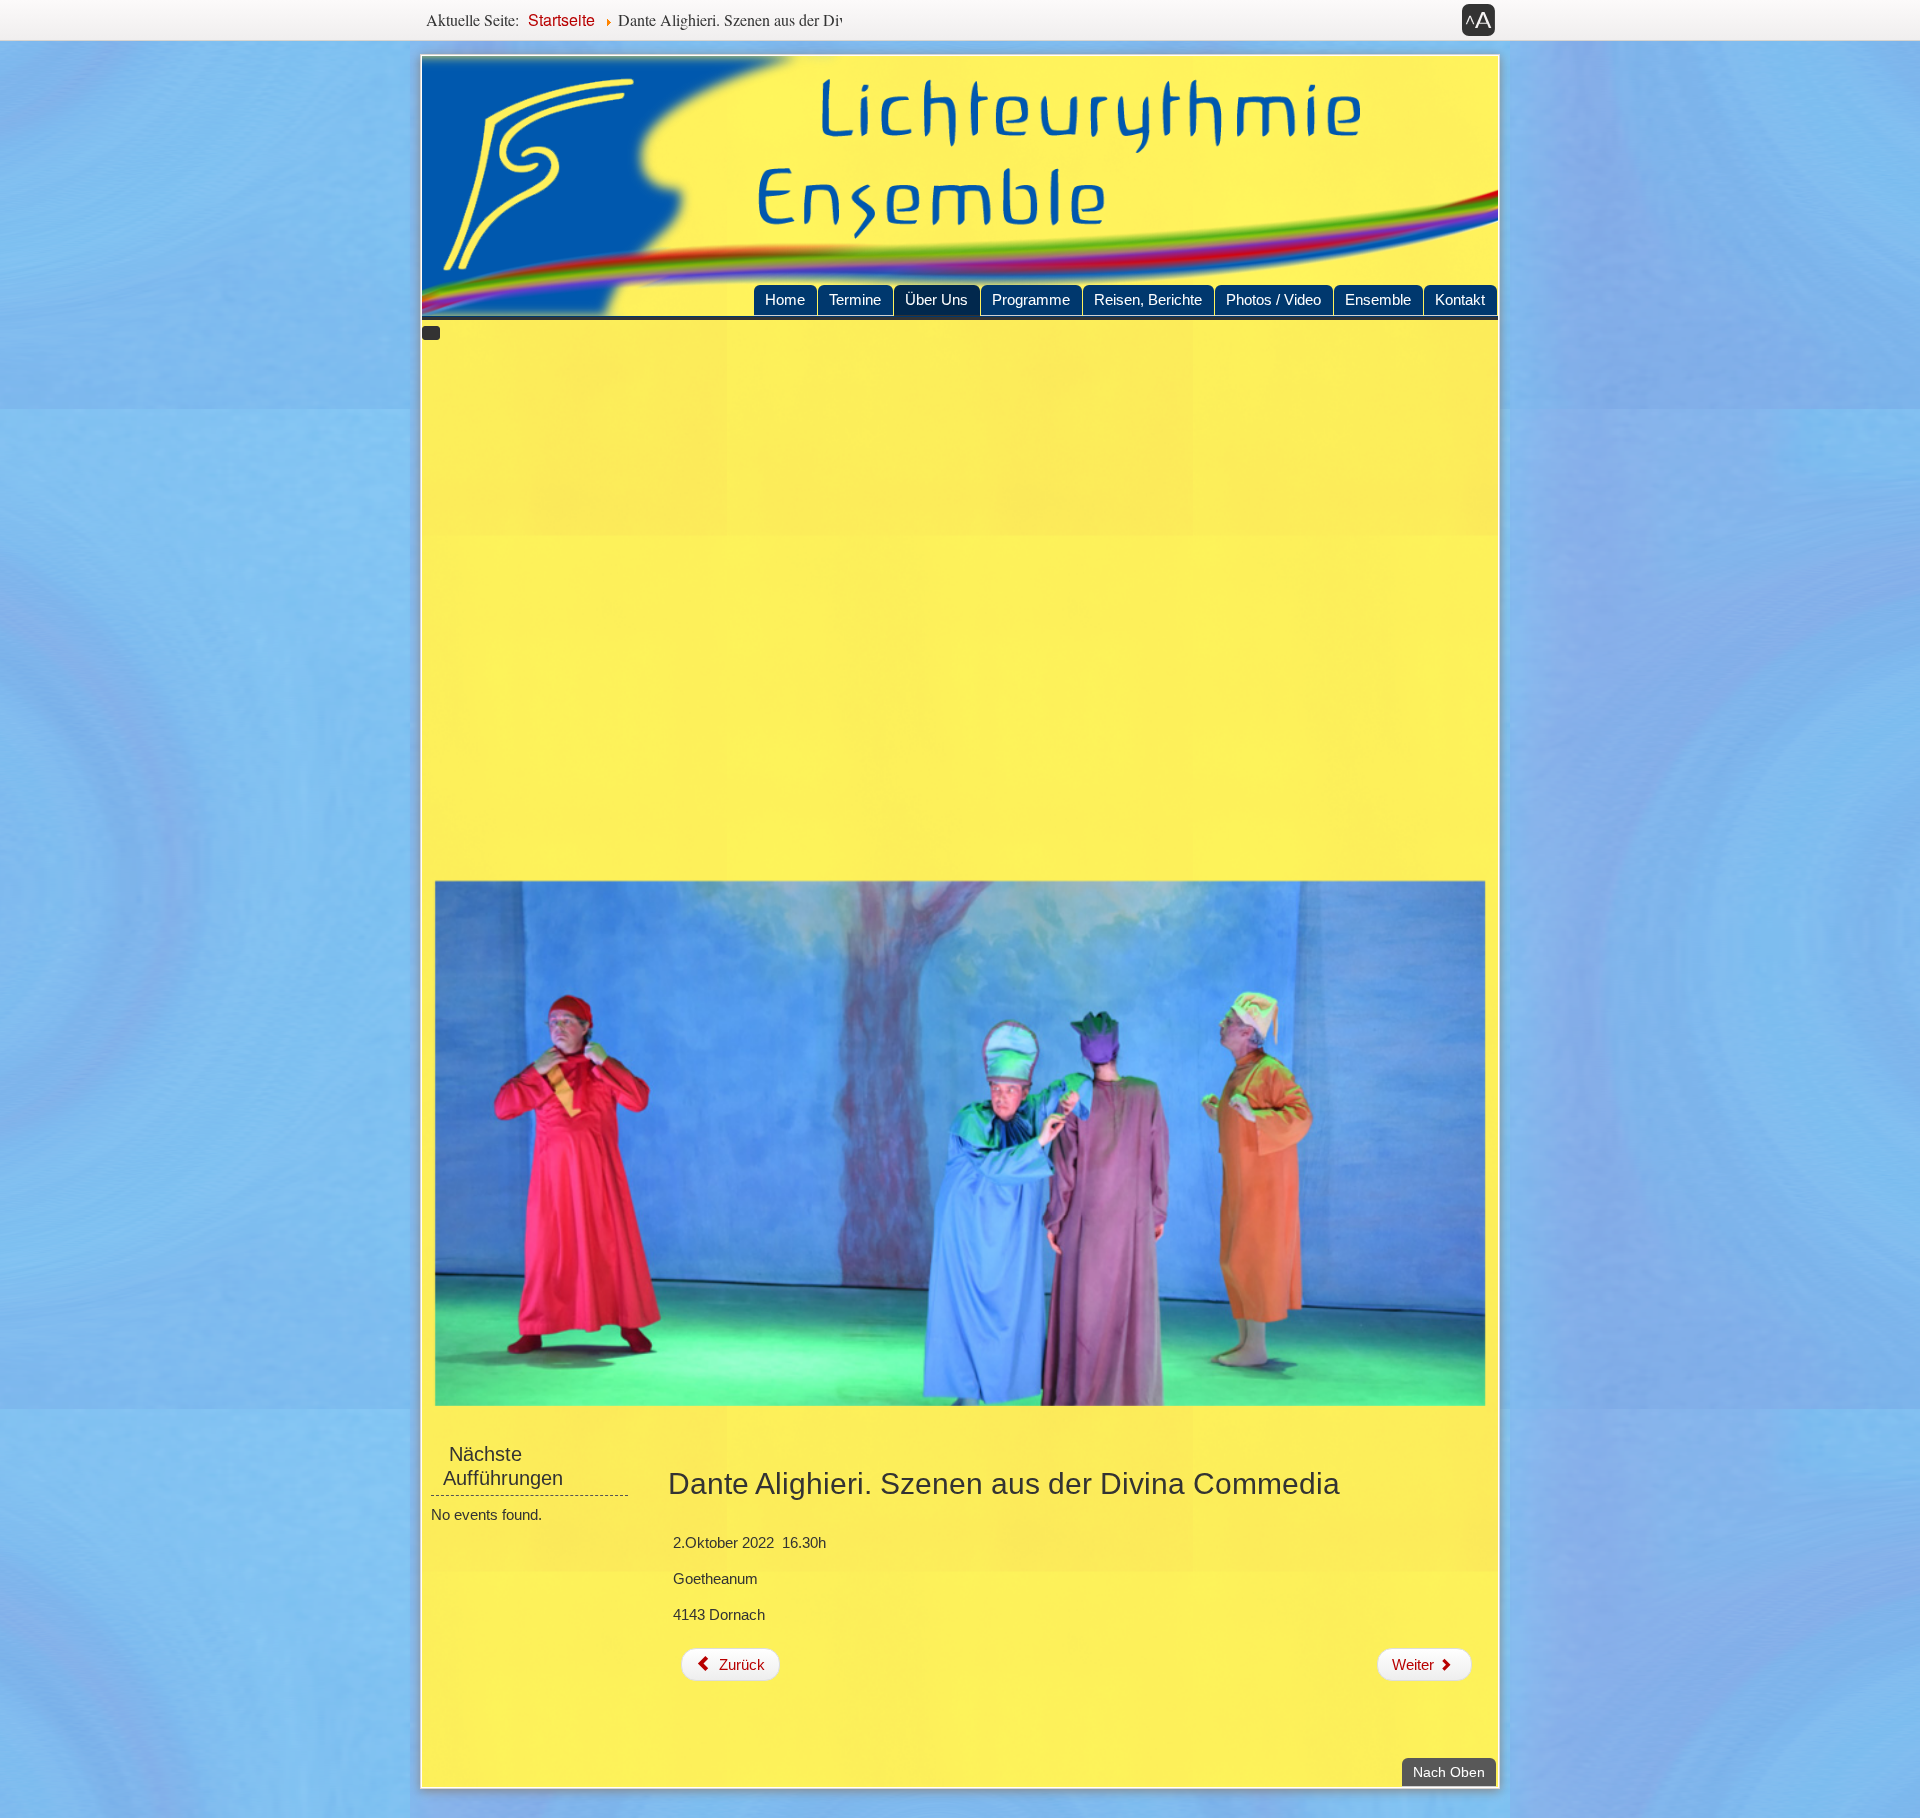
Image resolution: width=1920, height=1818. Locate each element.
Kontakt (1460, 299)
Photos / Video (1273, 299)
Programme (1031, 299)
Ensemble (1378, 299)
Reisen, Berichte (1148, 299)
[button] (1479, 20)
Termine (855, 299)
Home (785, 299)
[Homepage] (960, 186)
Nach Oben (1454, 1771)
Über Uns (936, 299)
